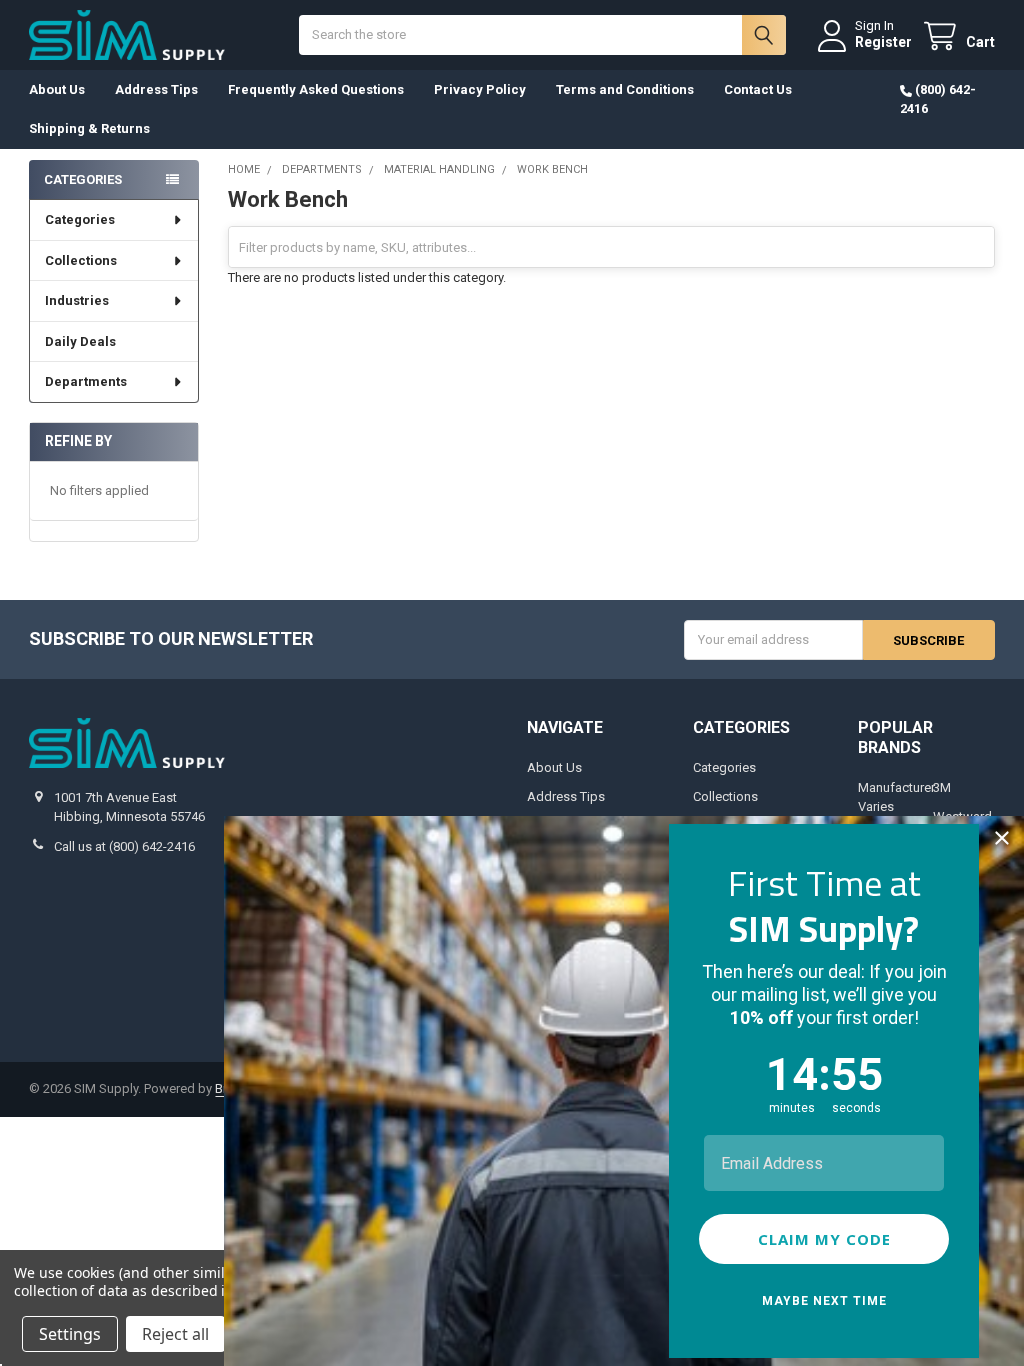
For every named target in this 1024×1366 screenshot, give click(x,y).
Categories (80, 219)
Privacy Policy (480, 89)
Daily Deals (80, 341)
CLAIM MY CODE (824, 1239)
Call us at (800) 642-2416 (124, 846)
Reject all (175, 1334)
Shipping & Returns (89, 128)
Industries (77, 300)
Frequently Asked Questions (316, 89)
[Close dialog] (1002, 838)
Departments (86, 381)
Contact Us (758, 89)
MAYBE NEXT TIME (824, 1301)
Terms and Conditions (625, 89)
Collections (81, 260)
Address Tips (156, 89)
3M (942, 787)
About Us (57, 89)
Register (883, 42)
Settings (70, 1334)
